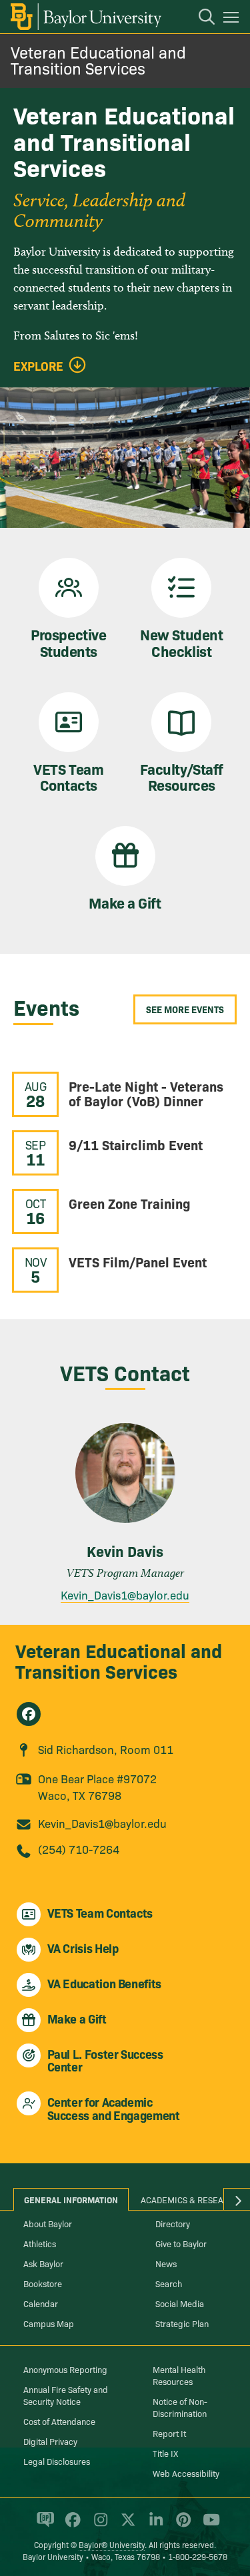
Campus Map (49, 2323)
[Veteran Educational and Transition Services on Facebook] (29, 1714)
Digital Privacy (50, 2441)
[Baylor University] (85, 17)
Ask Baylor (43, 2263)
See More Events (185, 1009)
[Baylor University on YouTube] (208, 2525)
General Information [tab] (71, 2199)
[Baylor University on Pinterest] (181, 2525)
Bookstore (43, 2283)
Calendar (41, 2303)
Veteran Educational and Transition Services (98, 60)
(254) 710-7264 (79, 1849)
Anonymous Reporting (65, 2369)
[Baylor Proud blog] (43, 2525)
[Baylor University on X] (126, 2525)
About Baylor (48, 2223)
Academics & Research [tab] (190, 2199)
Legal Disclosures (57, 2461)
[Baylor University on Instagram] (98, 2525)
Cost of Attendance (59, 2421)
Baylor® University (112, 2544)
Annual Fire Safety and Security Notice (66, 2395)
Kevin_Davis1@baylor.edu (125, 1595)
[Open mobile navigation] (233, 19)
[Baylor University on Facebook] (70, 2525)
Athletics (40, 2243)
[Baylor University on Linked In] (154, 2525)
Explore (38, 366)
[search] (200, 19)
